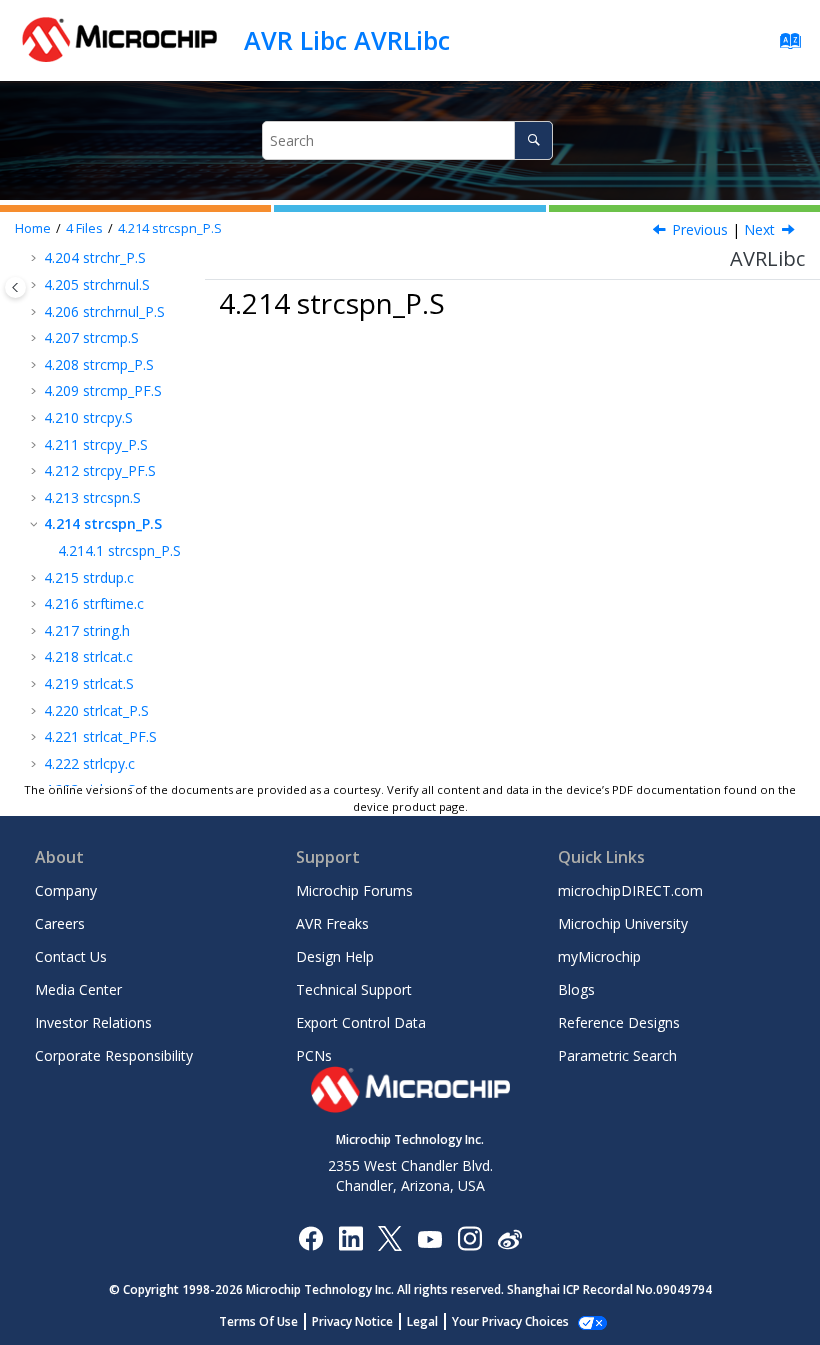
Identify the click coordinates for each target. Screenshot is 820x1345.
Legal (422, 1321)
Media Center (78, 989)
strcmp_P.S (99, 364)
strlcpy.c (89, 763)
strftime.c (94, 603)
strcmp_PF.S (103, 390)
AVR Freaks (332, 923)
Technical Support (354, 989)
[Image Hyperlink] (429, 1238)
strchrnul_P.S (104, 311)
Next (759, 229)
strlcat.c (88, 656)
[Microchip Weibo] (509, 1238)
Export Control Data (361, 1022)
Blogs (576, 989)
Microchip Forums (354, 890)
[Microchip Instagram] (469, 1237)
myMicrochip (599, 956)
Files (84, 228)
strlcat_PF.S (100, 736)
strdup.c (89, 577)
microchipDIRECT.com (630, 890)
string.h (87, 630)
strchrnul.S (97, 284)
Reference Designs (619, 1022)
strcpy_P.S (96, 444)
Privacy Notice (352, 1321)
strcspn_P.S (170, 228)
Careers (60, 923)
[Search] (533, 140)
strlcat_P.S (96, 710)
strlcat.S (89, 683)
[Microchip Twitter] (390, 1237)
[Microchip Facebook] (310, 1237)
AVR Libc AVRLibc (347, 40)
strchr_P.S (95, 257)
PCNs (314, 1055)
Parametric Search (617, 1055)
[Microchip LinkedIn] (350, 1237)
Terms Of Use (258, 1321)
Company (66, 890)
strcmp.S (91, 337)
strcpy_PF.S (100, 470)
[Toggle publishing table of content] (15, 287)
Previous (700, 229)
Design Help (335, 956)
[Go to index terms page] (784, 45)
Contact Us (71, 956)
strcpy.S (88, 417)
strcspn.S (92, 497)
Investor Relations (93, 1022)
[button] (36, 258)
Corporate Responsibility (114, 1055)
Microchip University (623, 923)
